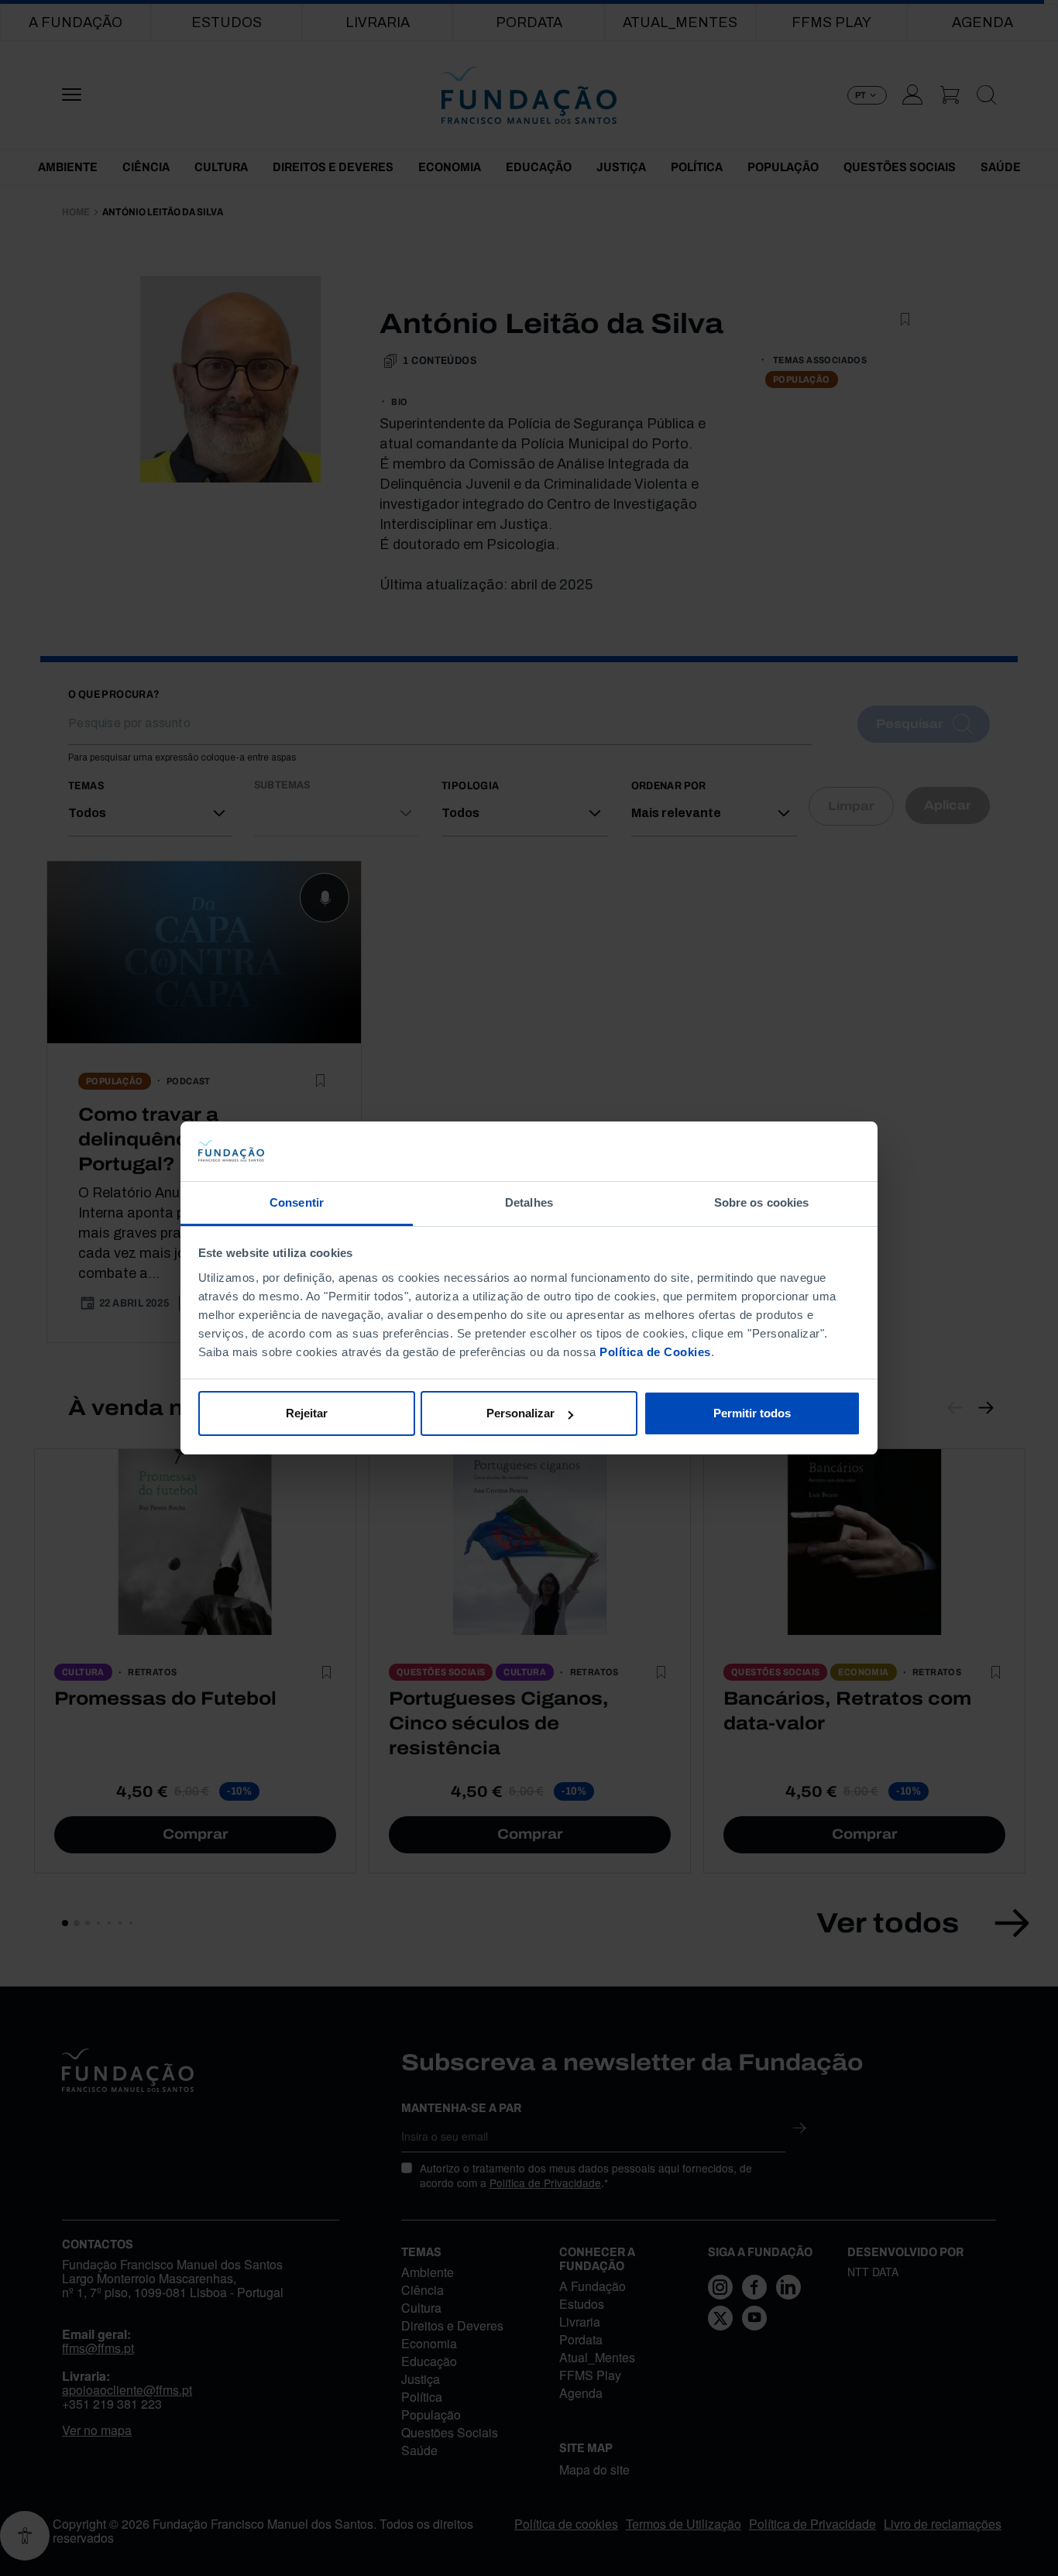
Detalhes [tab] (529, 1202)
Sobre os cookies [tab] (762, 1202)
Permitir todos (752, 1413)
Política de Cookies (655, 1352)
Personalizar (520, 1413)
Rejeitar (307, 1413)
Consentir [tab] (297, 1202)
